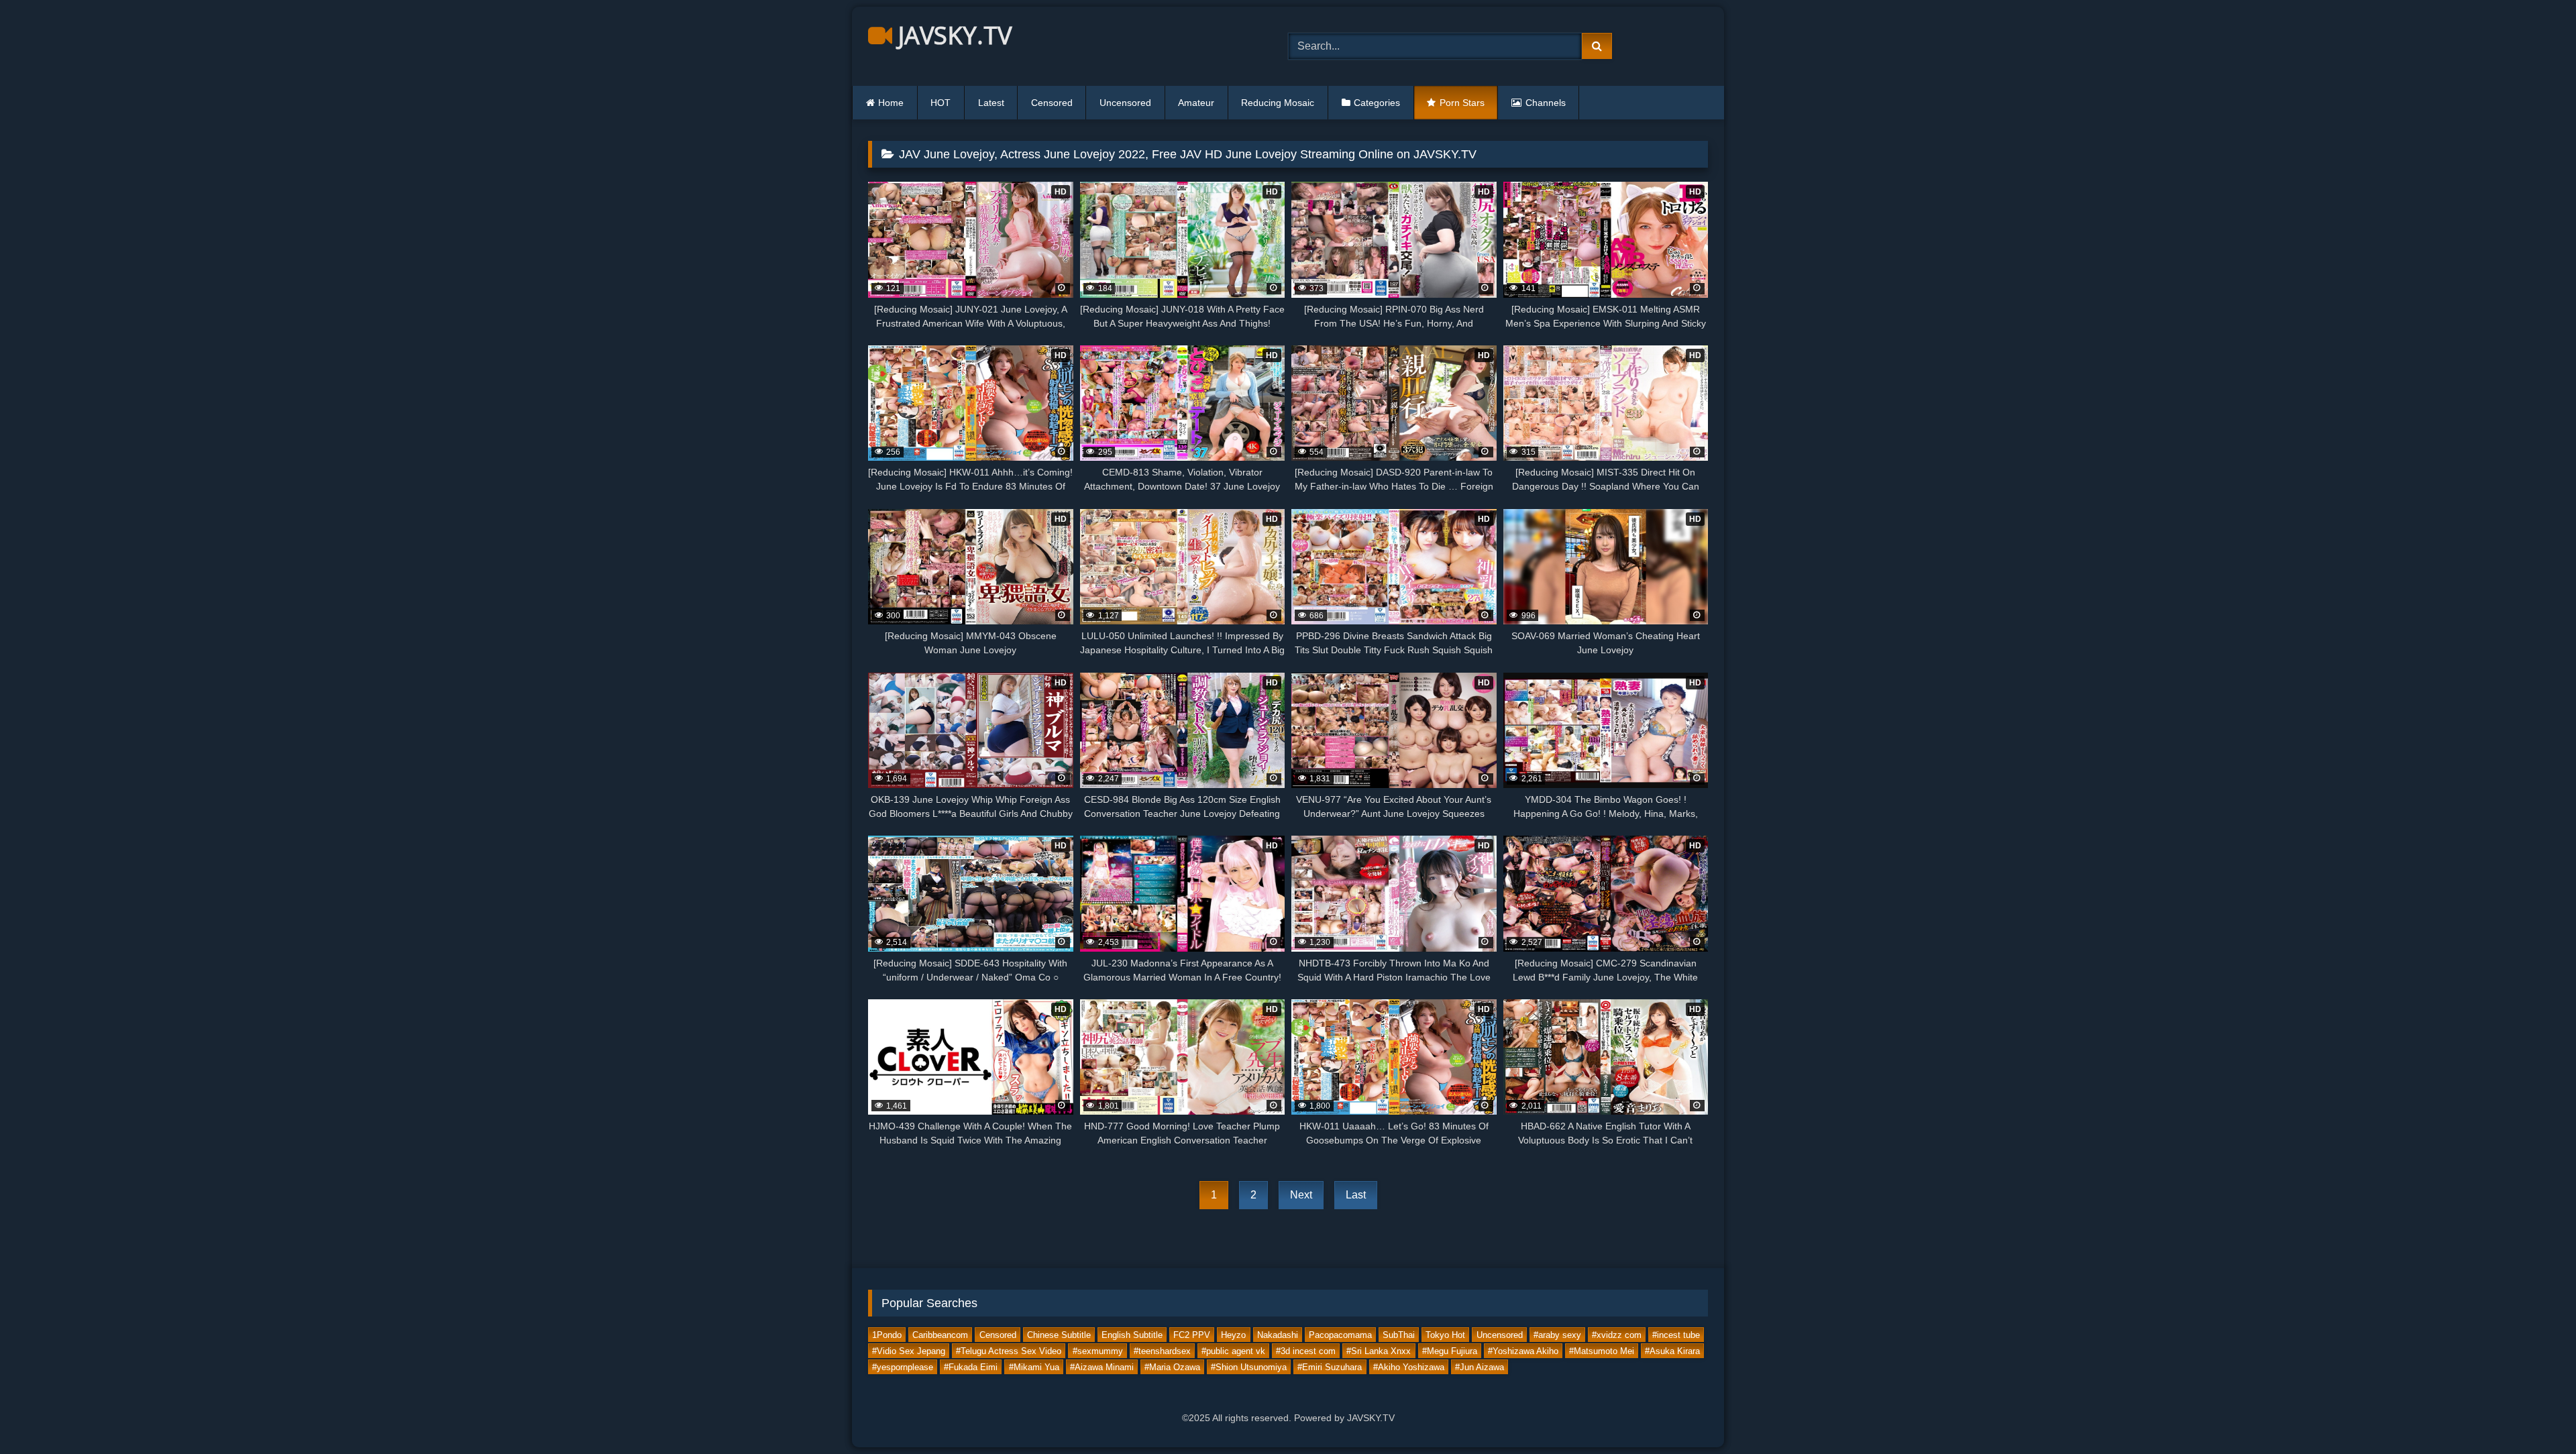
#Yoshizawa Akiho (1523, 1351)
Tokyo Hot (1445, 1335)
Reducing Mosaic (1278, 103)
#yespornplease (903, 1367)
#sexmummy (1098, 1351)
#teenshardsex (1162, 1351)
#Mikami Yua (1034, 1367)
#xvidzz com (1617, 1335)
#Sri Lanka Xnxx (1379, 1351)
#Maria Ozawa (1172, 1367)
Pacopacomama (1340, 1335)
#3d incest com (1306, 1351)
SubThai (1399, 1335)
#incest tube (1676, 1335)
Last (1356, 1195)
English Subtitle (1132, 1335)
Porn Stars (1462, 103)
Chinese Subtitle (1059, 1335)
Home (891, 103)
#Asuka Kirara (1672, 1351)
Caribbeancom (940, 1335)
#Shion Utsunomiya (1249, 1367)
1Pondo (887, 1335)
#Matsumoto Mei (1602, 1351)
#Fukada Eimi (971, 1367)
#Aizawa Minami (1102, 1367)
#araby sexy (1557, 1335)
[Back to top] (2534, 1414)
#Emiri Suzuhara (1330, 1367)
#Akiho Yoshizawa (1409, 1367)
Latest (991, 103)
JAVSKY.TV (952, 35)
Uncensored (1125, 103)
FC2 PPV (1192, 1335)
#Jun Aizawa (1480, 1367)
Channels (1546, 103)
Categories (1377, 103)
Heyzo (1233, 1335)
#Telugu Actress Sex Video (1009, 1351)
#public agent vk (1233, 1351)
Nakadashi (1278, 1335)
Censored (1052, 103)
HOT (941, 103)
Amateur (1196, 103)
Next (1301, 1195)
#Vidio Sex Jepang (909, 1351)
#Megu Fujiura (1450, 1351)
